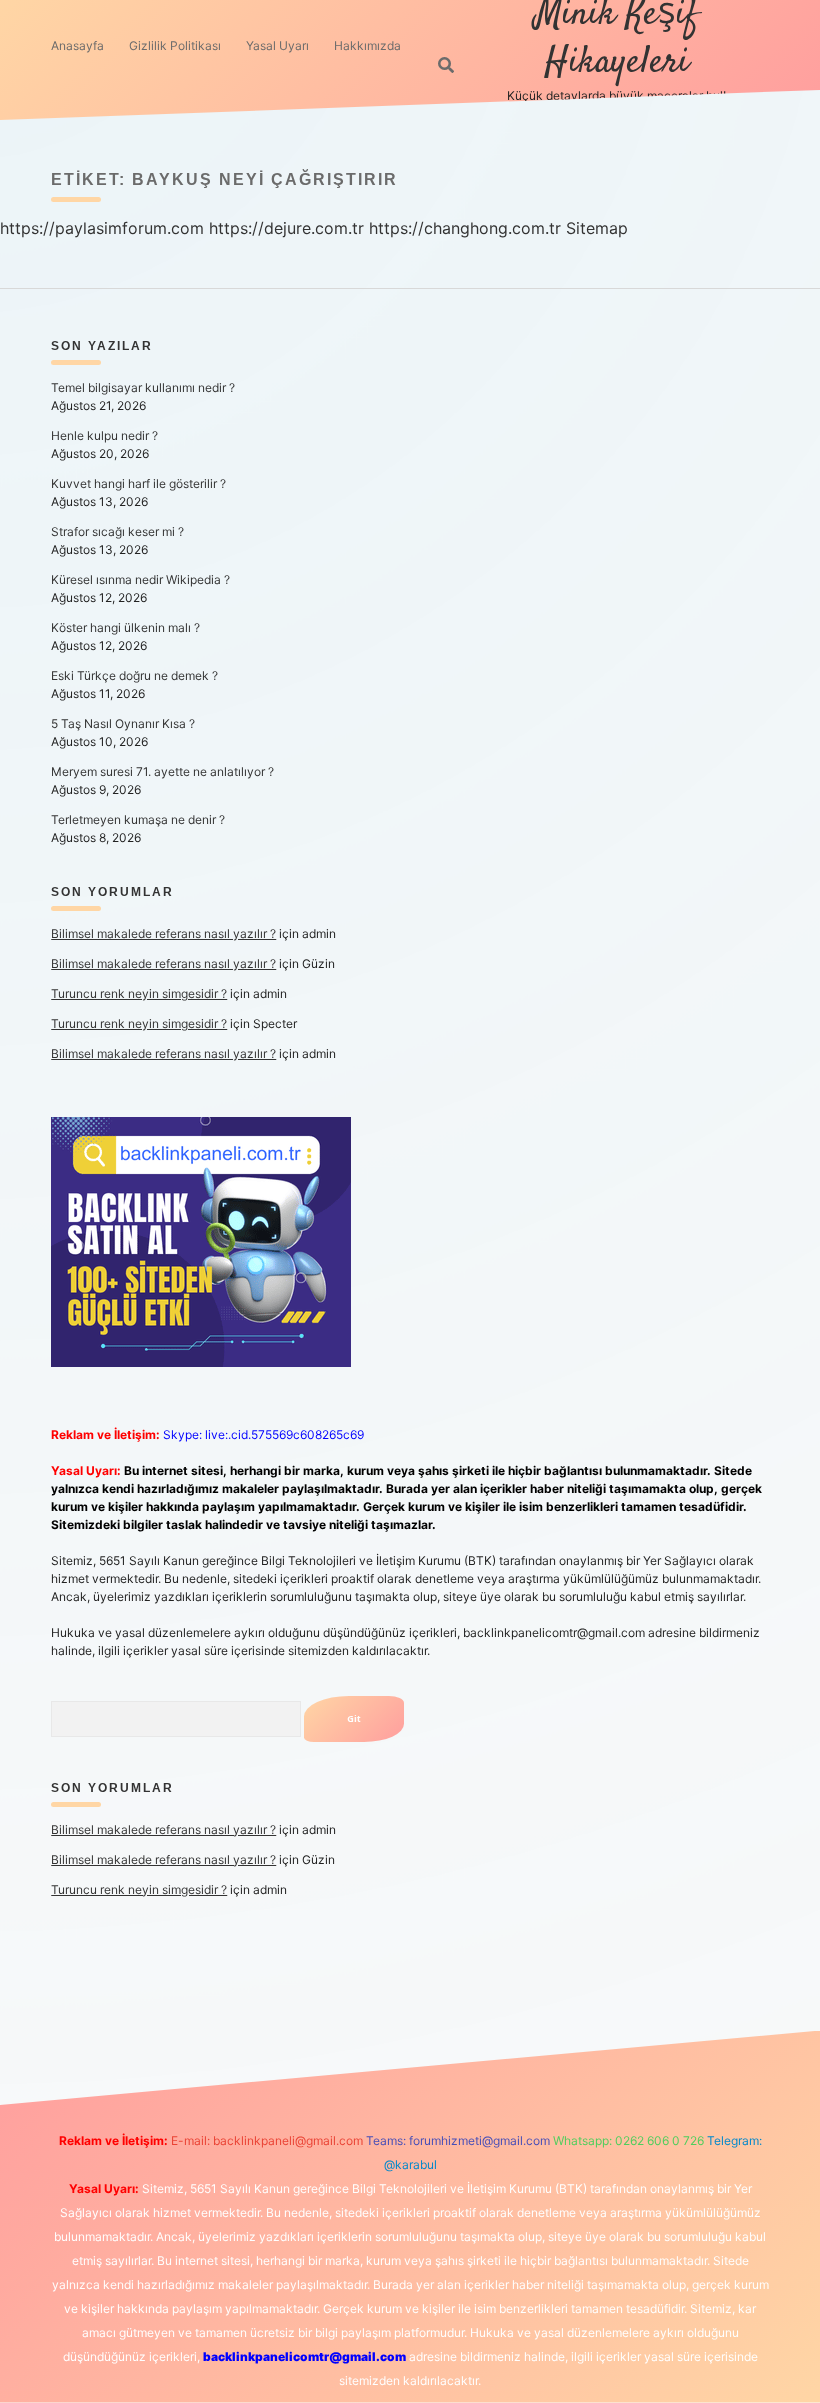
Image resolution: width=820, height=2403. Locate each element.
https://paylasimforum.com (102, 228)
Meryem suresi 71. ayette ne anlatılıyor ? (162, 771)
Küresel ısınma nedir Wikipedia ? (140, 579)
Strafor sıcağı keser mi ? (117, 531)
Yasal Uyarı (277, 45)
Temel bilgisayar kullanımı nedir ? (143, 387)
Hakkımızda (367, 45)
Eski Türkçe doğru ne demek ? (134, 675)
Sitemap (597, 228)
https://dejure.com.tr (286, 228)
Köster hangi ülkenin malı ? (125, 627)
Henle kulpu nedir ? (104, 435)
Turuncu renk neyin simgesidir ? (139, 993)
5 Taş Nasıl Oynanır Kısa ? (123, 723)
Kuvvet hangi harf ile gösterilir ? (138, 483)
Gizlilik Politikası (175, 45)
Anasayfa (77, 45)
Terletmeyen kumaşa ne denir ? (138, 819)
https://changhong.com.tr (465, 228)
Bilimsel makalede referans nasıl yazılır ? (163, 933)
